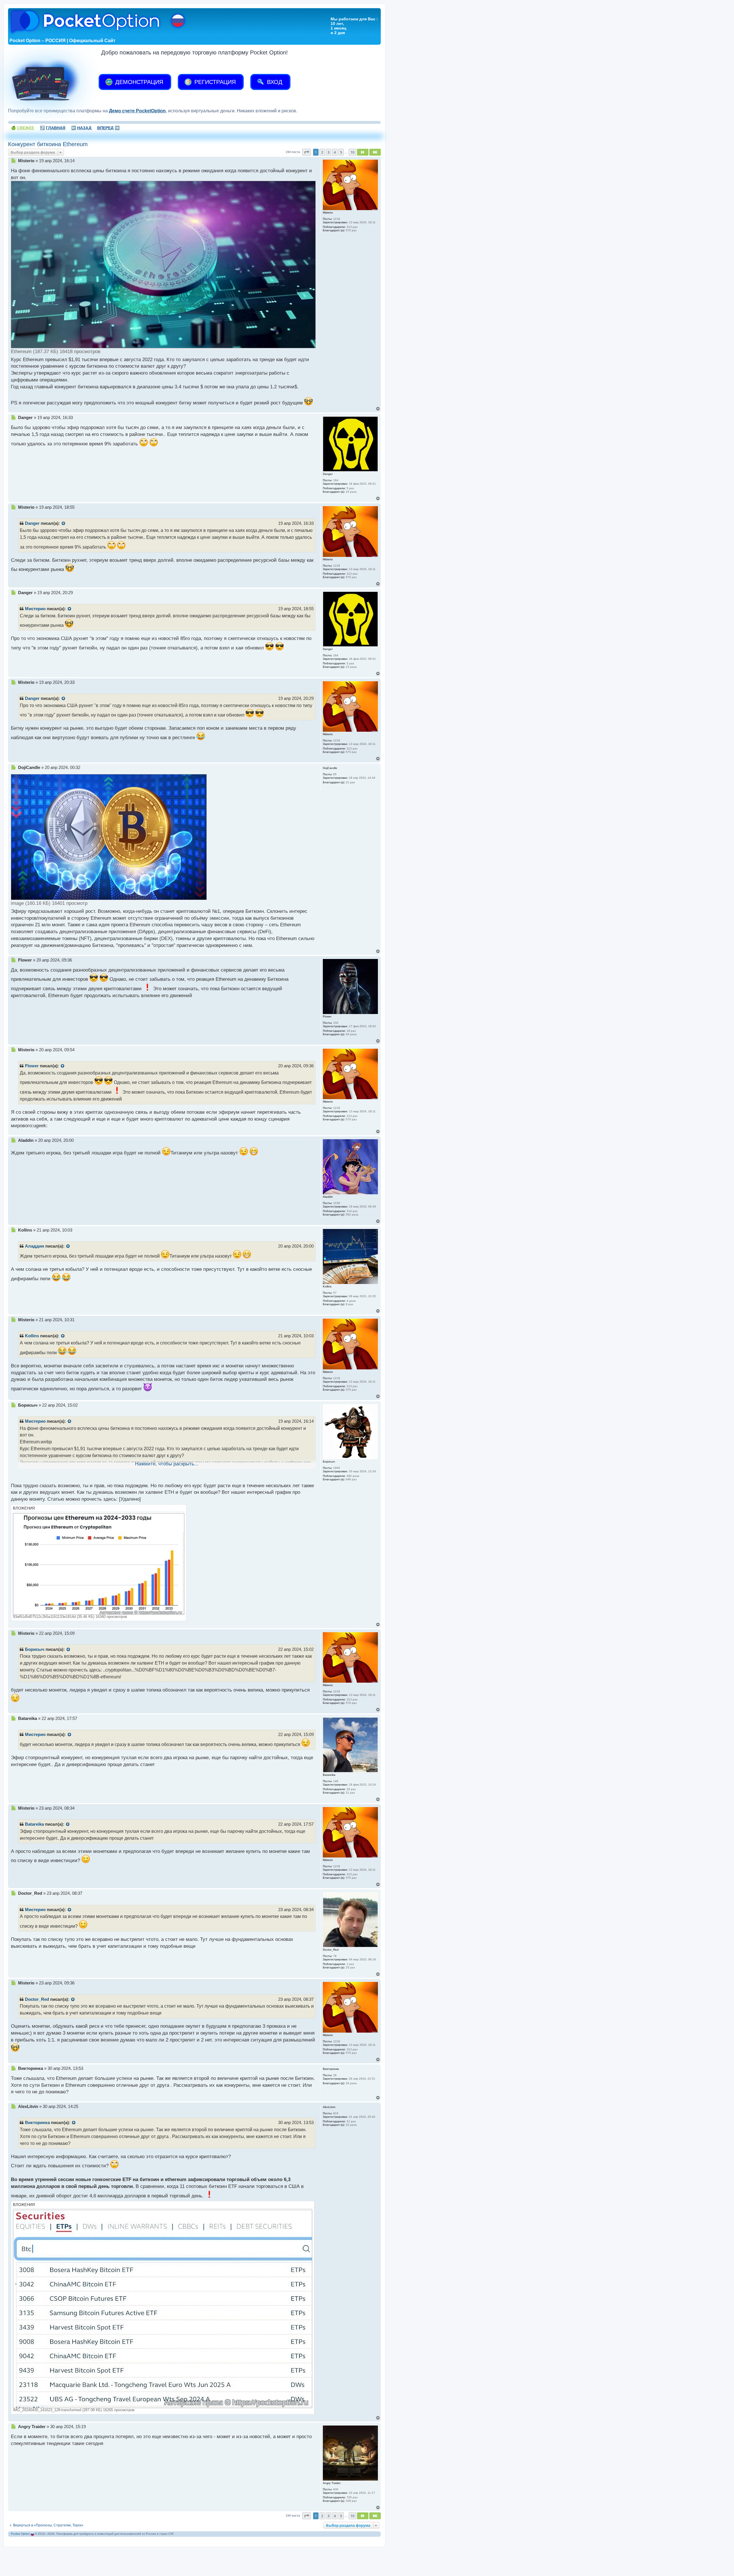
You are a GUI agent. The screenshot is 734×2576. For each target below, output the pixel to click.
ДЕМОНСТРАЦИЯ (138, 82)
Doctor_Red (37, 1999)
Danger (32, 523)
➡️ (108, 128)
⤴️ (53, 128)
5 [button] (341, 152)
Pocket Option (20, 2534)
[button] (307, 152)
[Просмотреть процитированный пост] (64, 524)
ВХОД (274, 82)
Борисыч (35, 1649)
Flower (32, 1066)
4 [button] (335, 152)
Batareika (34, 1824)
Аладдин (35, 1246)
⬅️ (81, 128)
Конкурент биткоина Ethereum (48, 144)
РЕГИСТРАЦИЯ (214, 82)
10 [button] (352, 152)
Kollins (32, 1336)
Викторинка (37, 2123)
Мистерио (35, 609)
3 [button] (328, 152)
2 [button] (322, 152)
